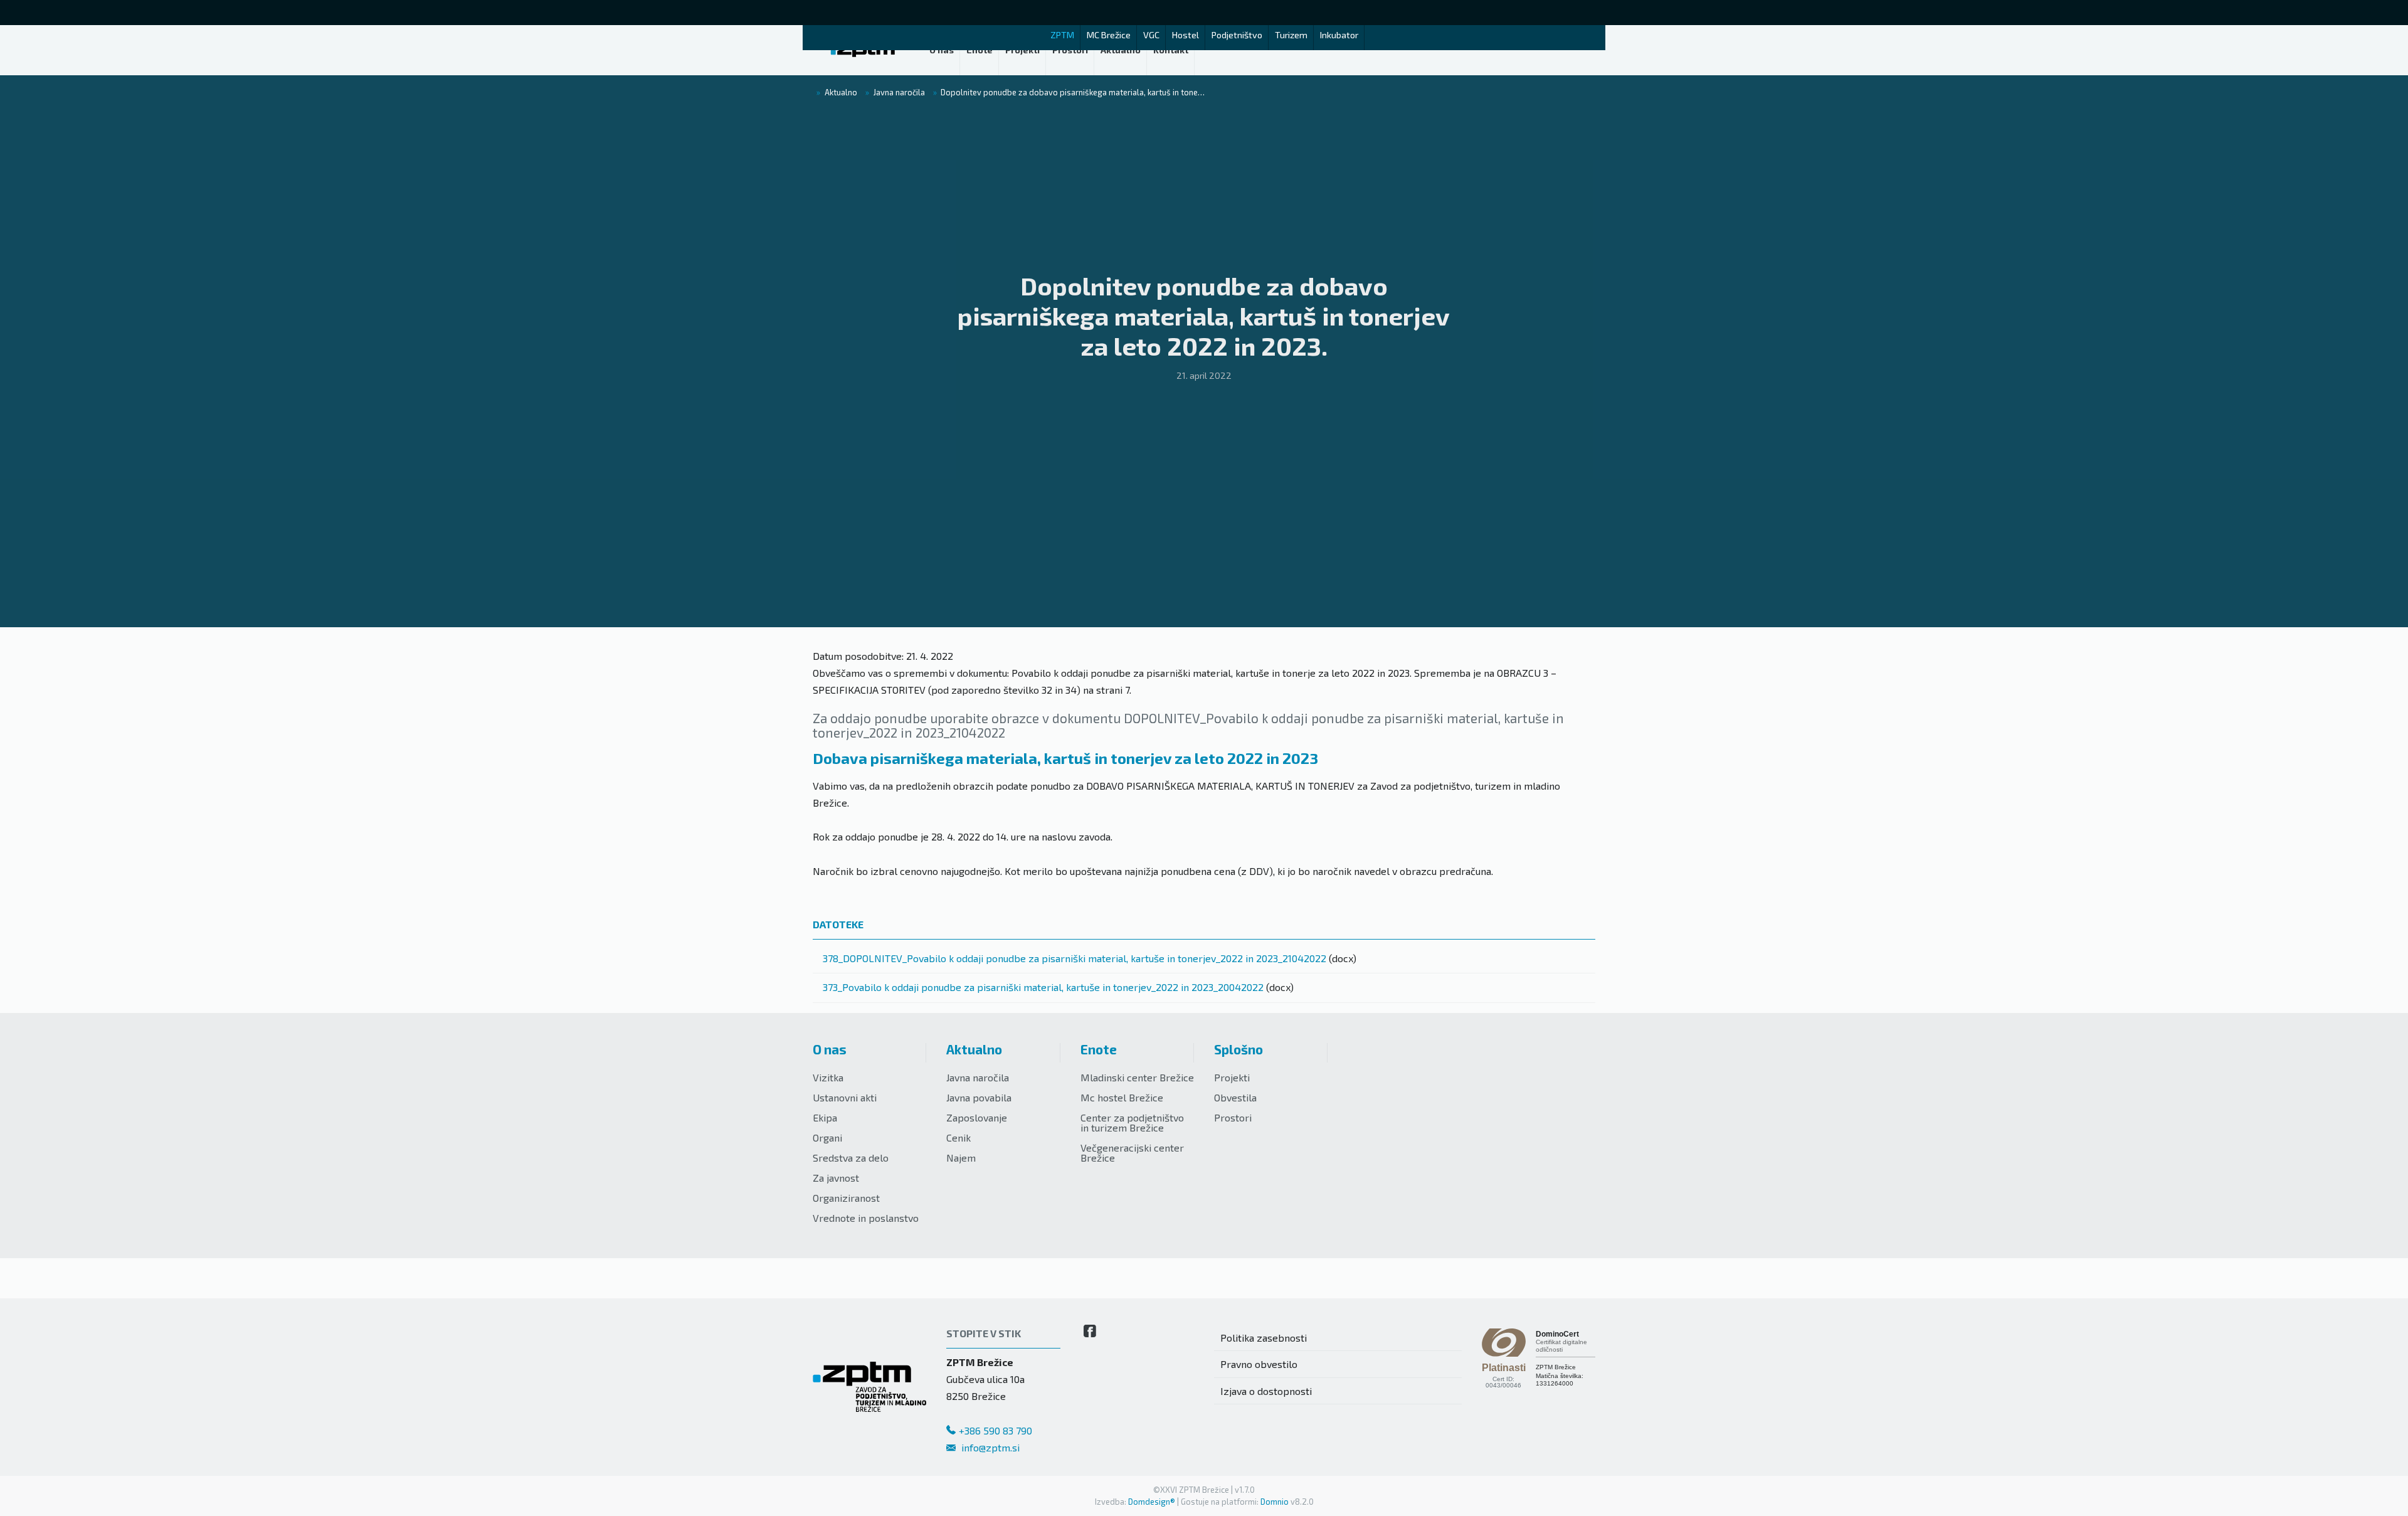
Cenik (958, 1137)
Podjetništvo (1237, 35)
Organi (827, 1137)
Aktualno (974, 1049)
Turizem (1291, 35)
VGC (1151, 35)
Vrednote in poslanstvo (866, 1218)
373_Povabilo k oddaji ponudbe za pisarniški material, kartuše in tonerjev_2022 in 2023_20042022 (1043, 987)
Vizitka (828, 1077)
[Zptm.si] (863, 50)
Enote (1099, 1049)
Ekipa (825, 1117)
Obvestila (1235, 1097)
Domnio (1275, 1502)
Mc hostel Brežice (1122, 1097)
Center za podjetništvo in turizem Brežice (1132, 1122)
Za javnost (836, 1178)
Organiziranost (846, 1198)
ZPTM (1062, 35)
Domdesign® (1152, 1502)
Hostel (1186, 35)
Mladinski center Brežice (1137, 1077)
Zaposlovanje (977, 1117)
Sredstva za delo (851, 1158)
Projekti (1232, 1077)
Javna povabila (979, 1097)
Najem (961, 1158)
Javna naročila (978, 1077)
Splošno (1238, 1049)
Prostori (1233, 1117)
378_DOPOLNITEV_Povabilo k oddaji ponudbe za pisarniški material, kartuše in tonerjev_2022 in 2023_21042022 (1075, 958)
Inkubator (1339, 35)
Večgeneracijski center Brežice (1132, 1153)
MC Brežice (1109, 35)
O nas (830, 1049)
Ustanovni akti (845, 1097)
